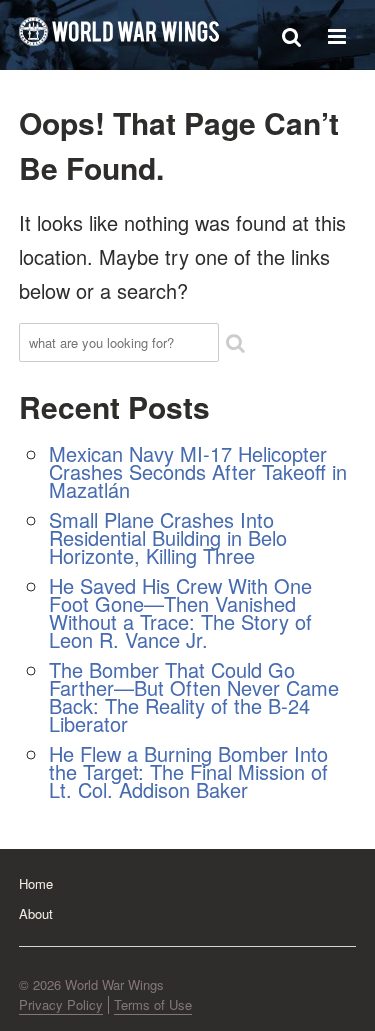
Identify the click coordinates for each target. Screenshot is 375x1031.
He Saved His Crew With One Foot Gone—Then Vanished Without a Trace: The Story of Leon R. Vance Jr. (180, 612)
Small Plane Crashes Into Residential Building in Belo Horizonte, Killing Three (168, 537)
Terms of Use (153, 1004)
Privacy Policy (61, 1004)
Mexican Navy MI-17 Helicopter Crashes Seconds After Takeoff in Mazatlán (198, 471)
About (36, 913)
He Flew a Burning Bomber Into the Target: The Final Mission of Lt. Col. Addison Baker (188, 771)
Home (36, 883)
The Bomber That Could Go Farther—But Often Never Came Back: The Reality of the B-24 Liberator (194, 696)
